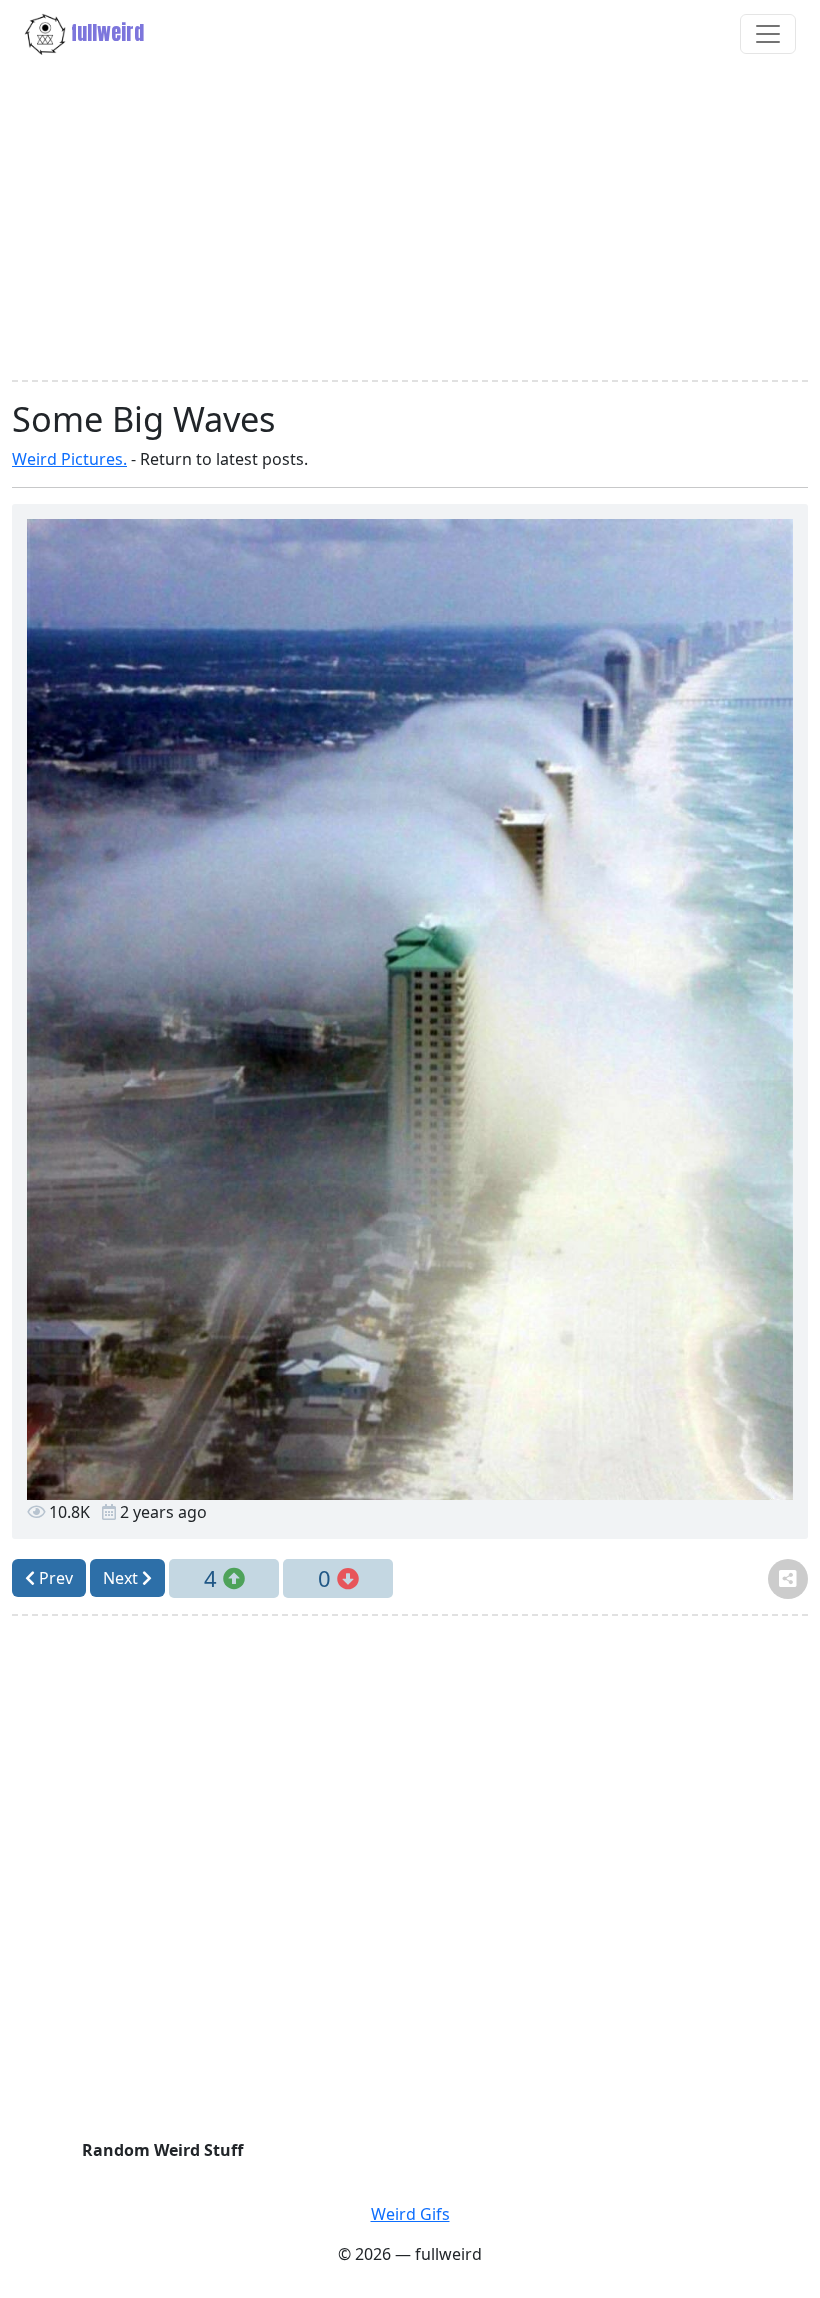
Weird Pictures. (69, 459)
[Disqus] (410, 1882)
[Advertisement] (410, 224)
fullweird (105, 32)
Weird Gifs (410, 2214)
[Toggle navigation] (768, 34)
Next (122, 1578)
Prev (54, 1578)
